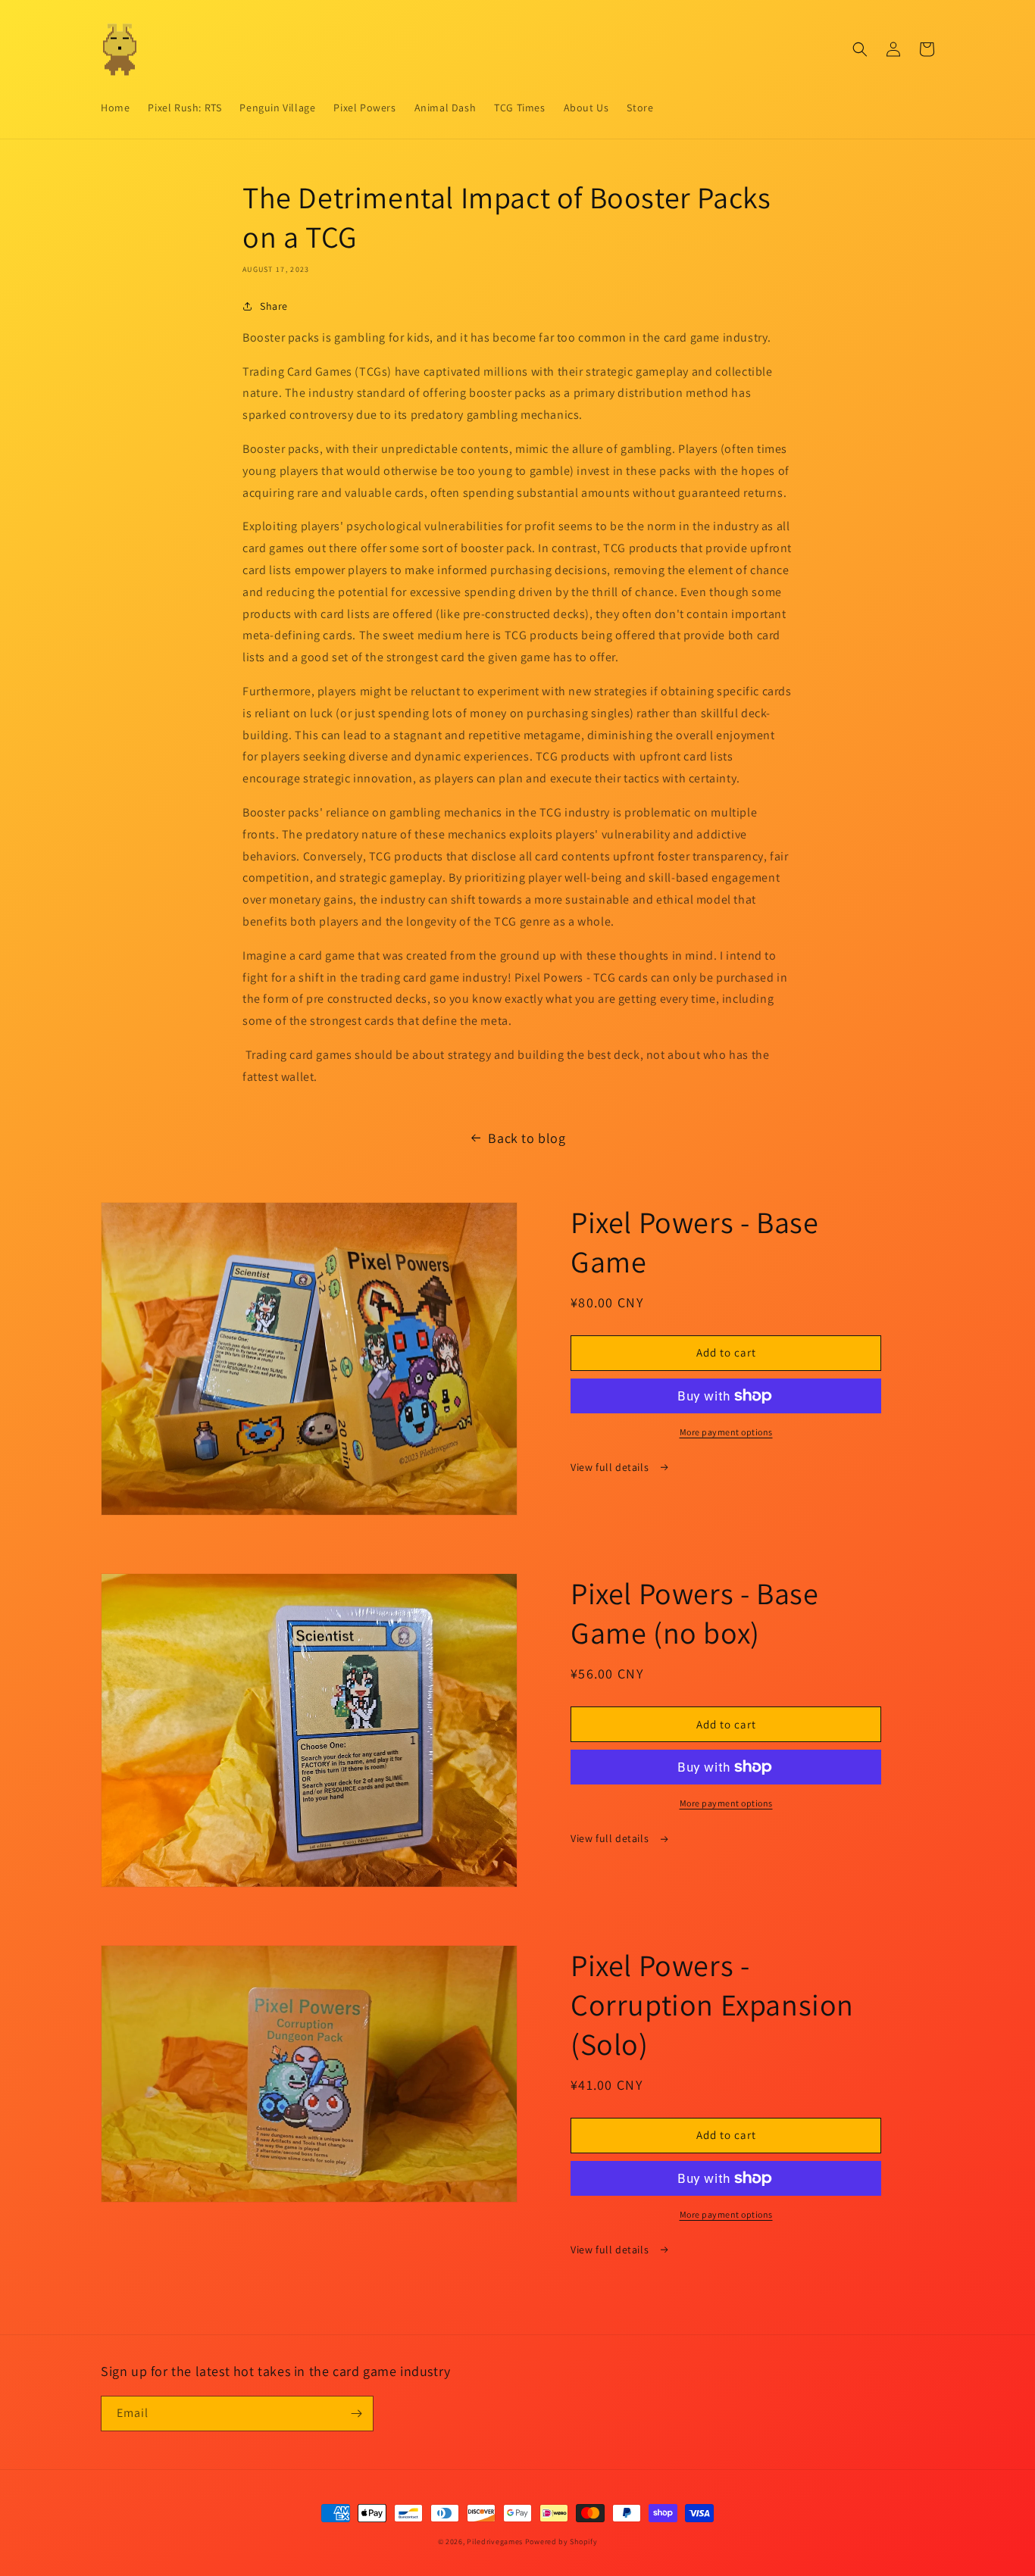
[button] (860, 49)
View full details (611, 1467)
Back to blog (527, 1138)
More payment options (726, 1432)
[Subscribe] (356, 2414)
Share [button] (274, 306)
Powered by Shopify (561, 2542)
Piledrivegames (495, 2542)
